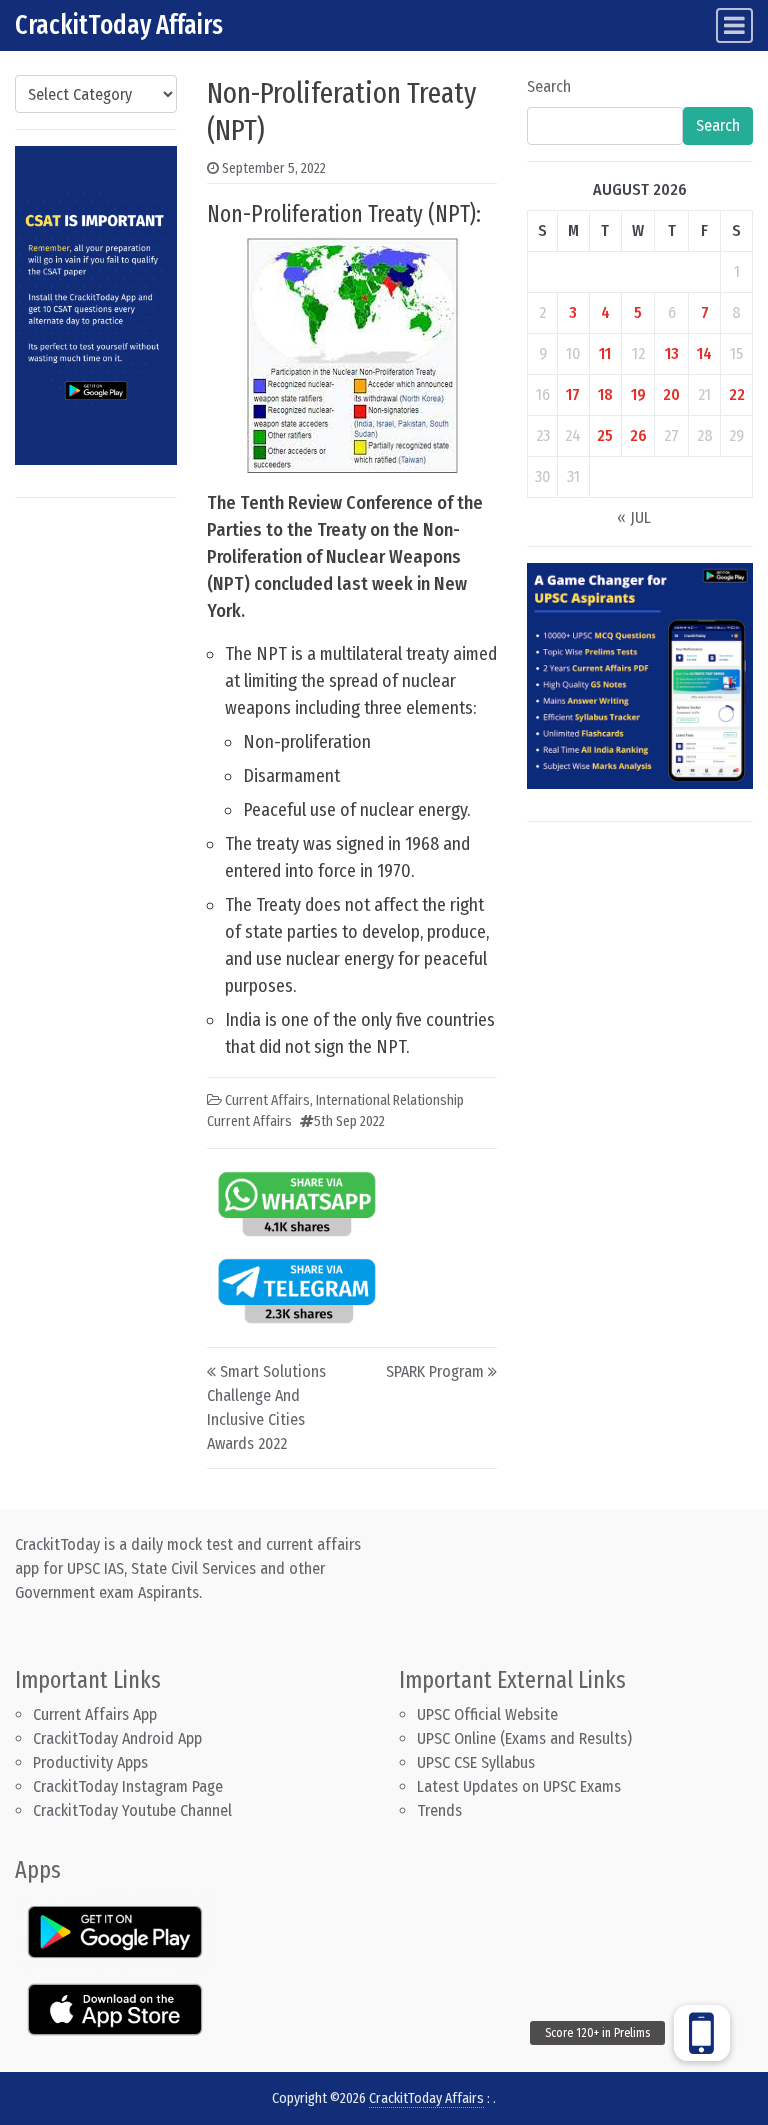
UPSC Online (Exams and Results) (524, 1738)
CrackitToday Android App (117, 1738)
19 (638, 394)
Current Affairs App (95, 1714)
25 (605, 435)
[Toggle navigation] (734, 25)
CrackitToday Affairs (119, 25)
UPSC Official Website (487, 1714)
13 (672, 353)
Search (549, 86)
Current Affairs (267, 1100)
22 (737, 394)
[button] (702, 2033)
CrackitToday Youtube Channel (132, 1810)
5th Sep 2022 (349, 1121)
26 (638, 435)
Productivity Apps (90, 1762)
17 (573, 394)
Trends (439, 1810)
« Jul (634, 517)
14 (704, 353)
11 (605, 353)
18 (605, 394)
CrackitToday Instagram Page (128, 1786)
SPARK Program (435, 1371)
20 (671, 394)
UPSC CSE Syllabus (478, 1762)
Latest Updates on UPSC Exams (519, 1786)
